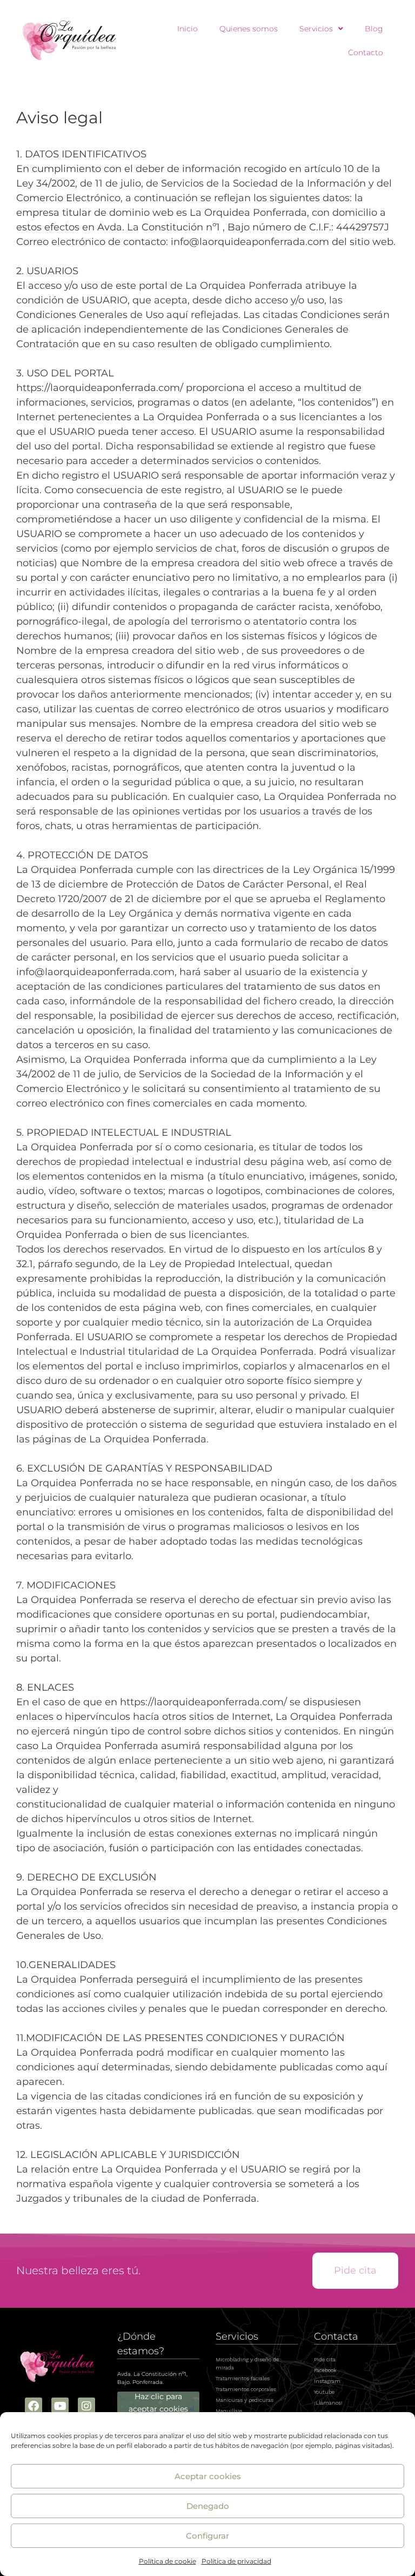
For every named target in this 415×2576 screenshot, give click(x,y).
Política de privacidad (236, 2561)
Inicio (188, 29)
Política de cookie (168, 2561)
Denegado (208, 2506)
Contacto (366, 52)
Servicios (316, 29)
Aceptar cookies (208, 2476)
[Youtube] (60, 2406)
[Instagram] (86, 2406)
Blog (374, 29)
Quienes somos (249, 29)
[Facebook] (34, 2406)
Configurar (207, 2536)
